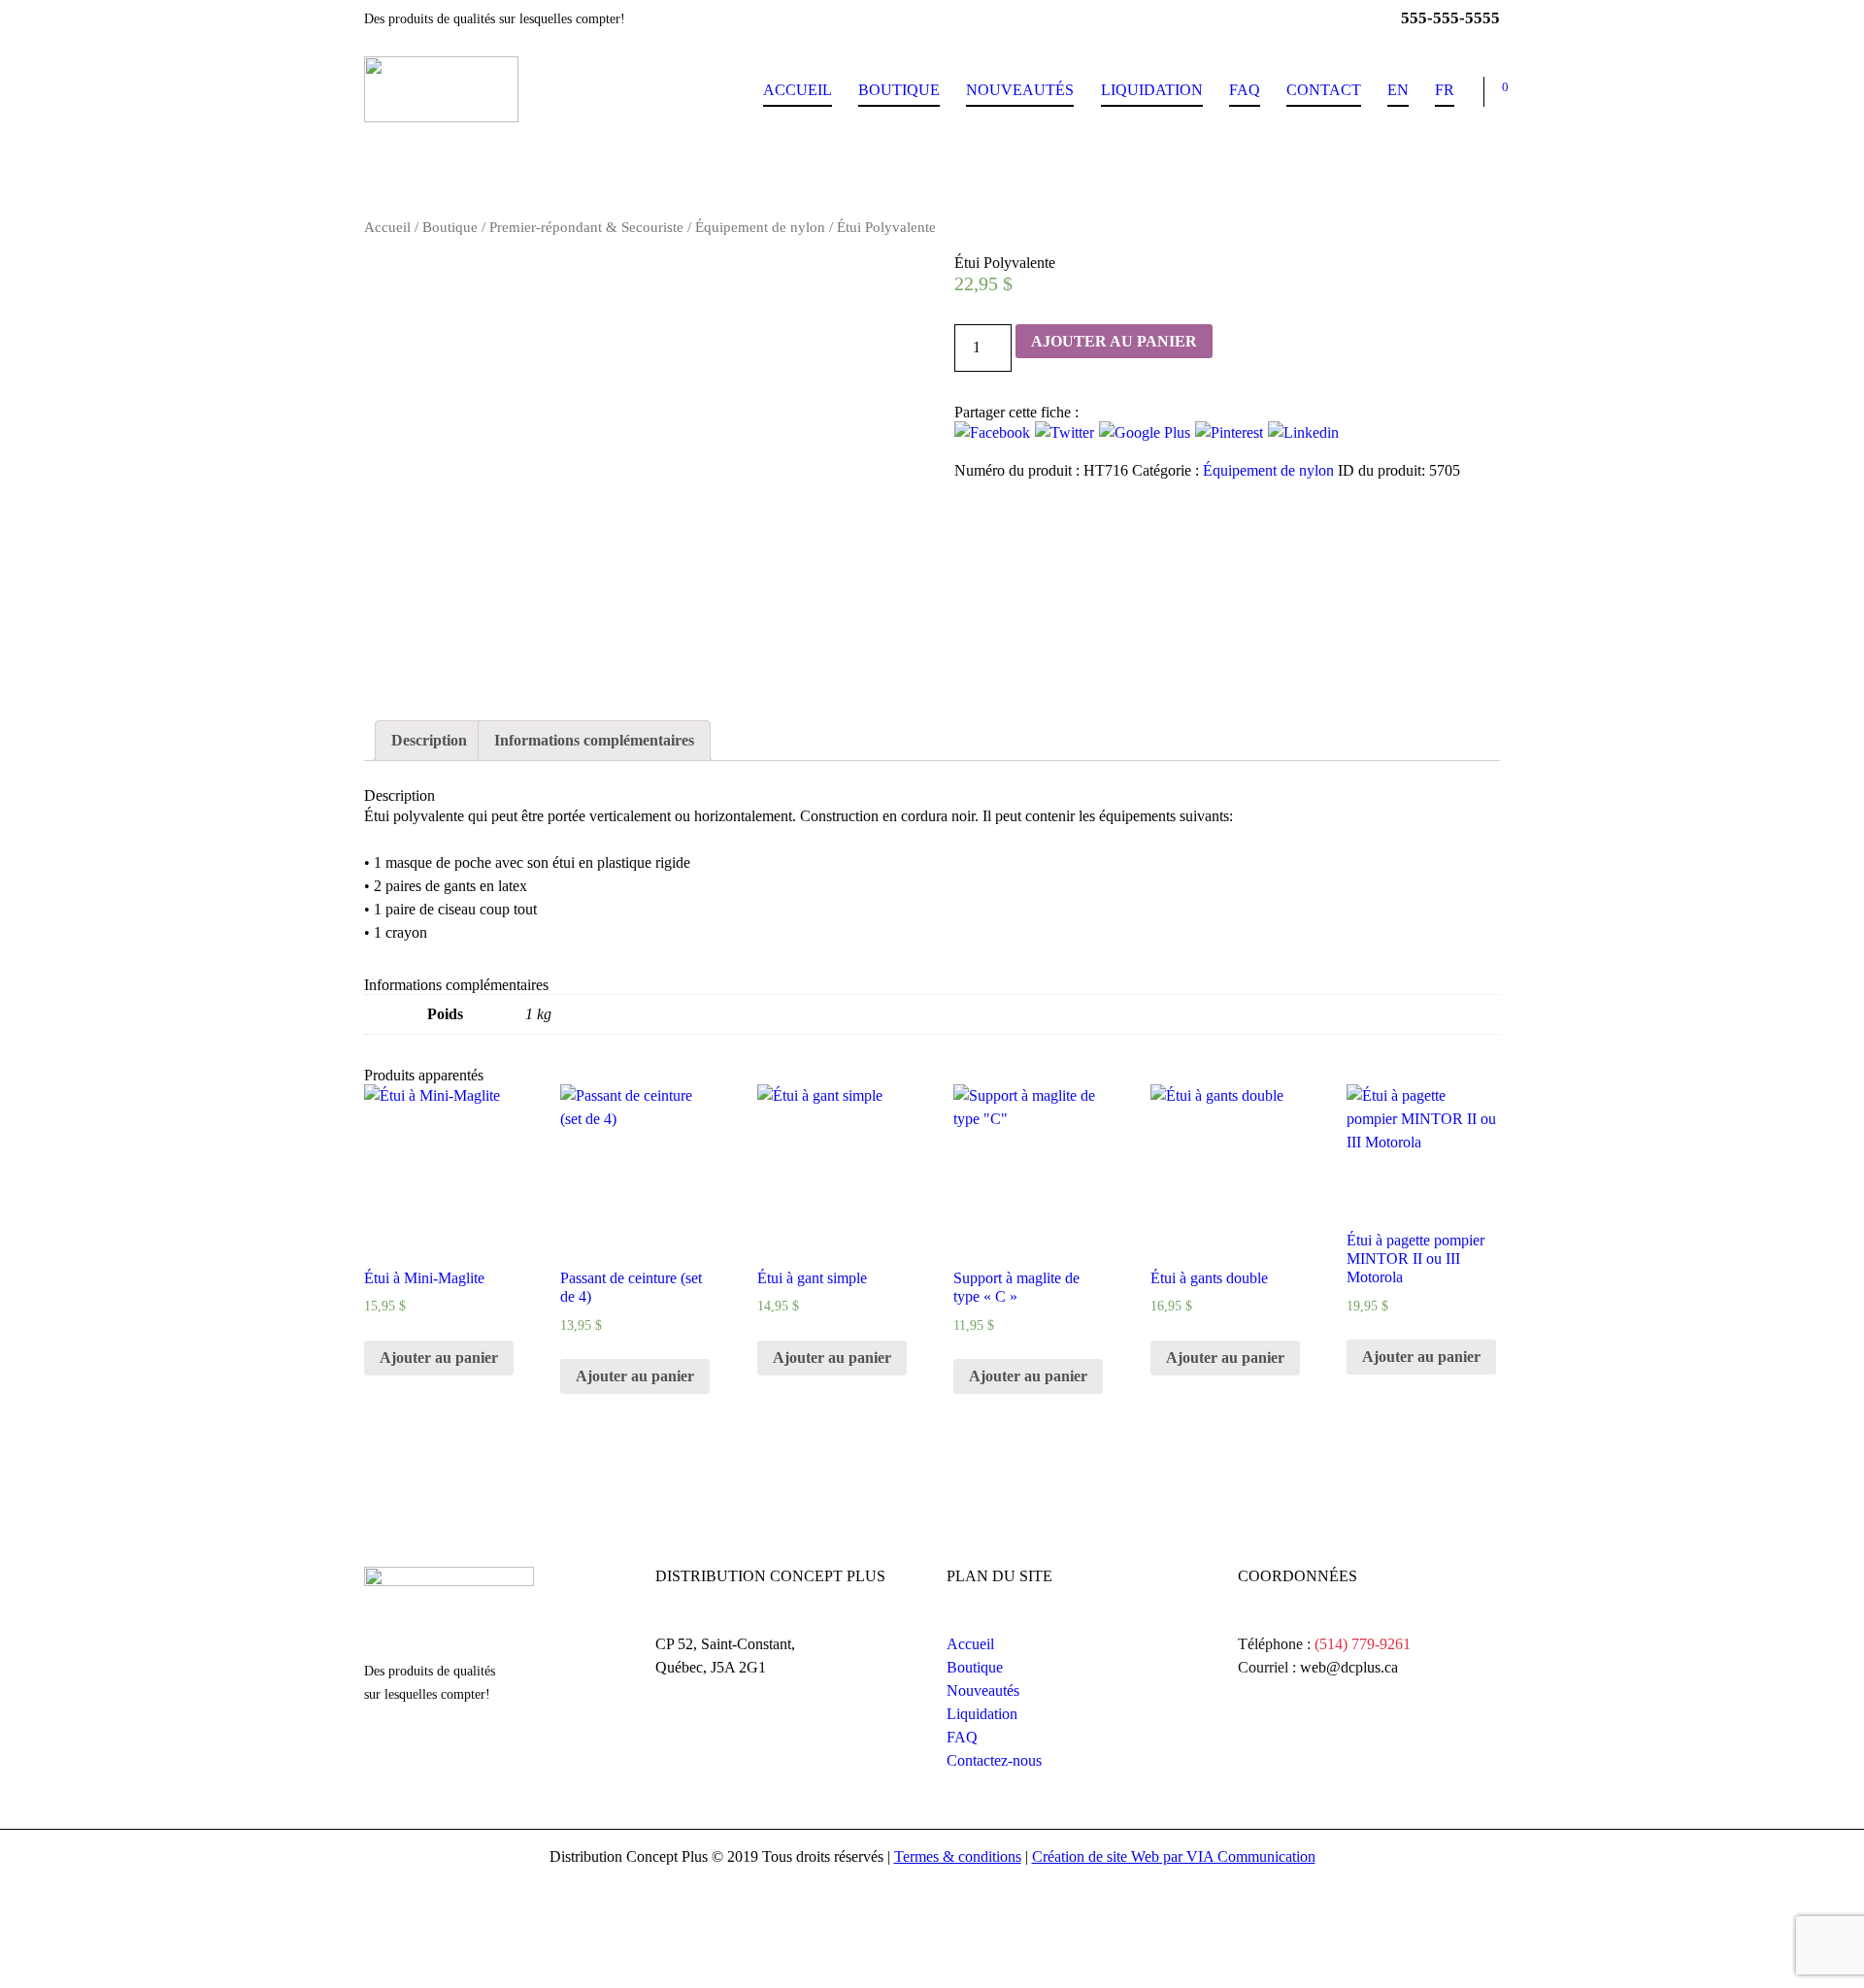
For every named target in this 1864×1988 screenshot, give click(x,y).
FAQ (1245, 90)
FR (1445, 90)
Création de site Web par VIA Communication (1174, 1856)
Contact (1324, 90)
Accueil (798, 90)
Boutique (899, 90)
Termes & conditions (958, 1856)
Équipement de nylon (760, 227)
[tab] (429, 741)
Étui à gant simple (812, 1278)
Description (429, 740)
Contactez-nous (994, 1760)
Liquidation (1152, 90)
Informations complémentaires (594, 740)
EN (1398, 90)
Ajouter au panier (1114, 341)
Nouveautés (1020, 90)
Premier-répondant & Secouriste (586, 227)
